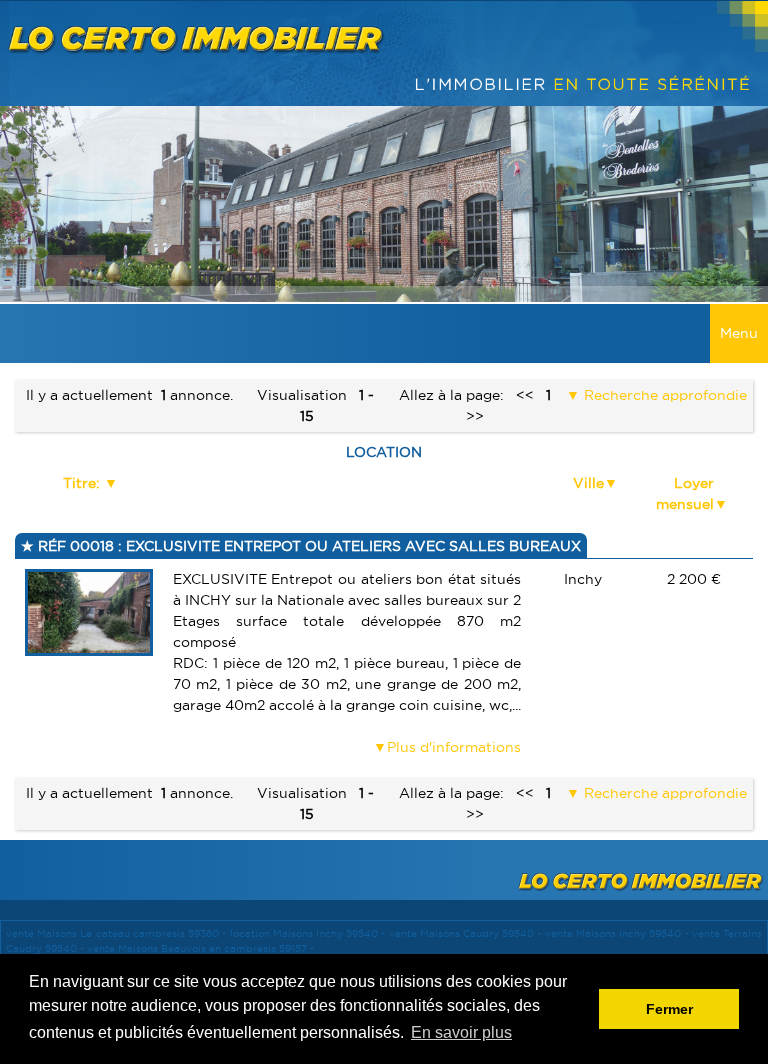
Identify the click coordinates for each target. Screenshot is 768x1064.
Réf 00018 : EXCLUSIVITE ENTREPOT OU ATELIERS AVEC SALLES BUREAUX (307, 546)
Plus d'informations (454, 747)
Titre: (83, 483)
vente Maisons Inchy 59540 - (618, 933)
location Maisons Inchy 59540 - (309, 933)
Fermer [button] (669, 1009)
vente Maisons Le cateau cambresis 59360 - (118, 933)
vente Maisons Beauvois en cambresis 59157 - (200, 948)
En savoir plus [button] (461, 1032)
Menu (739, 333)
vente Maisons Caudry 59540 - (467, 933)
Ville (588, 483)
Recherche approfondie (663, 395)
